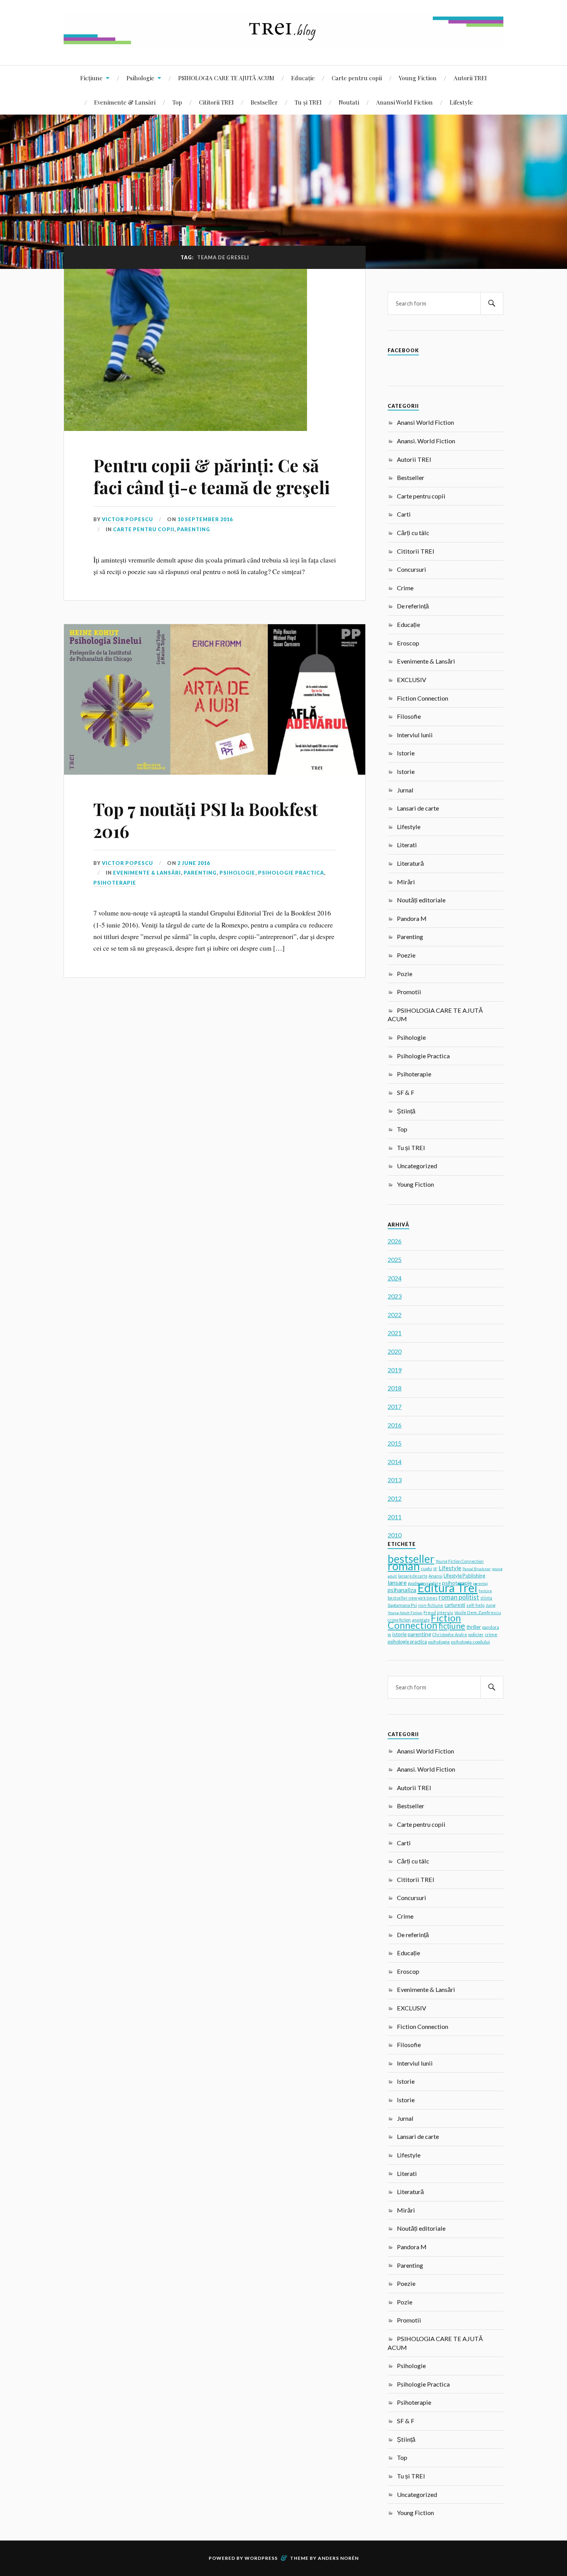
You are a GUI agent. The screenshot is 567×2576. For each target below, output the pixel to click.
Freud (430, 1612)
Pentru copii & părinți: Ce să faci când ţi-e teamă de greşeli (212, 476)
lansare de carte (413, 1576)
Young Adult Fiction (405, 1613)
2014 (395, 1462)
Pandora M (412, 918)
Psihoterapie (115, 883)
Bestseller (264, 102)
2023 (395, 1296)
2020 (395, 1351)
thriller (474, 1627)
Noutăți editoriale (421, 900)
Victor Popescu (127, 519)
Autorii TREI (470, 78)
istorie (399, 1634)
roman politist (459, 1597)
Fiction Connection (423, 698)
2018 (395, 1388)
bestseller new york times (413, 1598)
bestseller (411, 1559)
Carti (404, 514)
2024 (395, 1278)
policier (476, 1634)
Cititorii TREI (216, 102)
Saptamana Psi (402, 1605)
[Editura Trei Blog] (283, 42)
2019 (395, 1370)
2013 (395, 1480)
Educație (303, 78)
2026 (395, 1241)
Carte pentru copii (357, 78)
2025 (395, 1259)
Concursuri (412, 569)
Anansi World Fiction (404, 102)
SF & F (406, 1092)
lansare (397, 1582)
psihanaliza (402, 1590)
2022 (395, 1315)
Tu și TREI (308, 102)
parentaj (480, 1583)
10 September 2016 (205, 519)
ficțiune (452, 1626)
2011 (395, 1517)
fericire (485, 1591)
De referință (413, 606)
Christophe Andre (450, 1634)
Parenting (194, 529)
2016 (395, 1425)
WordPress (261, 2558)
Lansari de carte (418, 808)
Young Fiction (418, 78)
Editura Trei (447, 1588)
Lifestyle (461, 102)
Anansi (435, 1576)
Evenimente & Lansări (125, 102)
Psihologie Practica (291, 873)
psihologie (439, 1642)
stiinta (486, 1598)
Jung (490, 1605)
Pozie (405, 974)
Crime (405, 588)
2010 (395, 1535)
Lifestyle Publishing (464, 1576)
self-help (475, 1605)
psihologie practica (407, 1642)
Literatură (410, 863)
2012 (395, 1498)
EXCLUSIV (412, 680)
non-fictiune (431, 1605)
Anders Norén (338, 2558)
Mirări (406, 882)
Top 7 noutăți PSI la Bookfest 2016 (206, 820)
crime (491, 1634)
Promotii (409, 992)
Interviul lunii (415, 735)
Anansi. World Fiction (426, 441)
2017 (395, 1406)
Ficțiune (91, 78)
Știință (406, 1111)
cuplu (426, 1568)
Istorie (406, 753)
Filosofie (409, 716)
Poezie (406, 955)
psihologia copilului (470, 1642)
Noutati (349, 102)
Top (177, 102)
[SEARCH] (492, 303)
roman (404, 1566)
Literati (407, 845)
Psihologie (140, 78)
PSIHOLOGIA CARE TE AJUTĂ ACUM (226, 78)
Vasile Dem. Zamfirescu (478, 1612)
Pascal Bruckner (477, 1569)
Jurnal (405, 790)
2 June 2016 (194, 863)
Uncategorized (417, 1166)
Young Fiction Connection (460, 1561)
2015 (395, 1443)
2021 (395, 1333)
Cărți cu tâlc (413, 533)
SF (435, 1569)
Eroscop (408, 643)
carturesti (455, 1605)
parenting (419, 1634)
